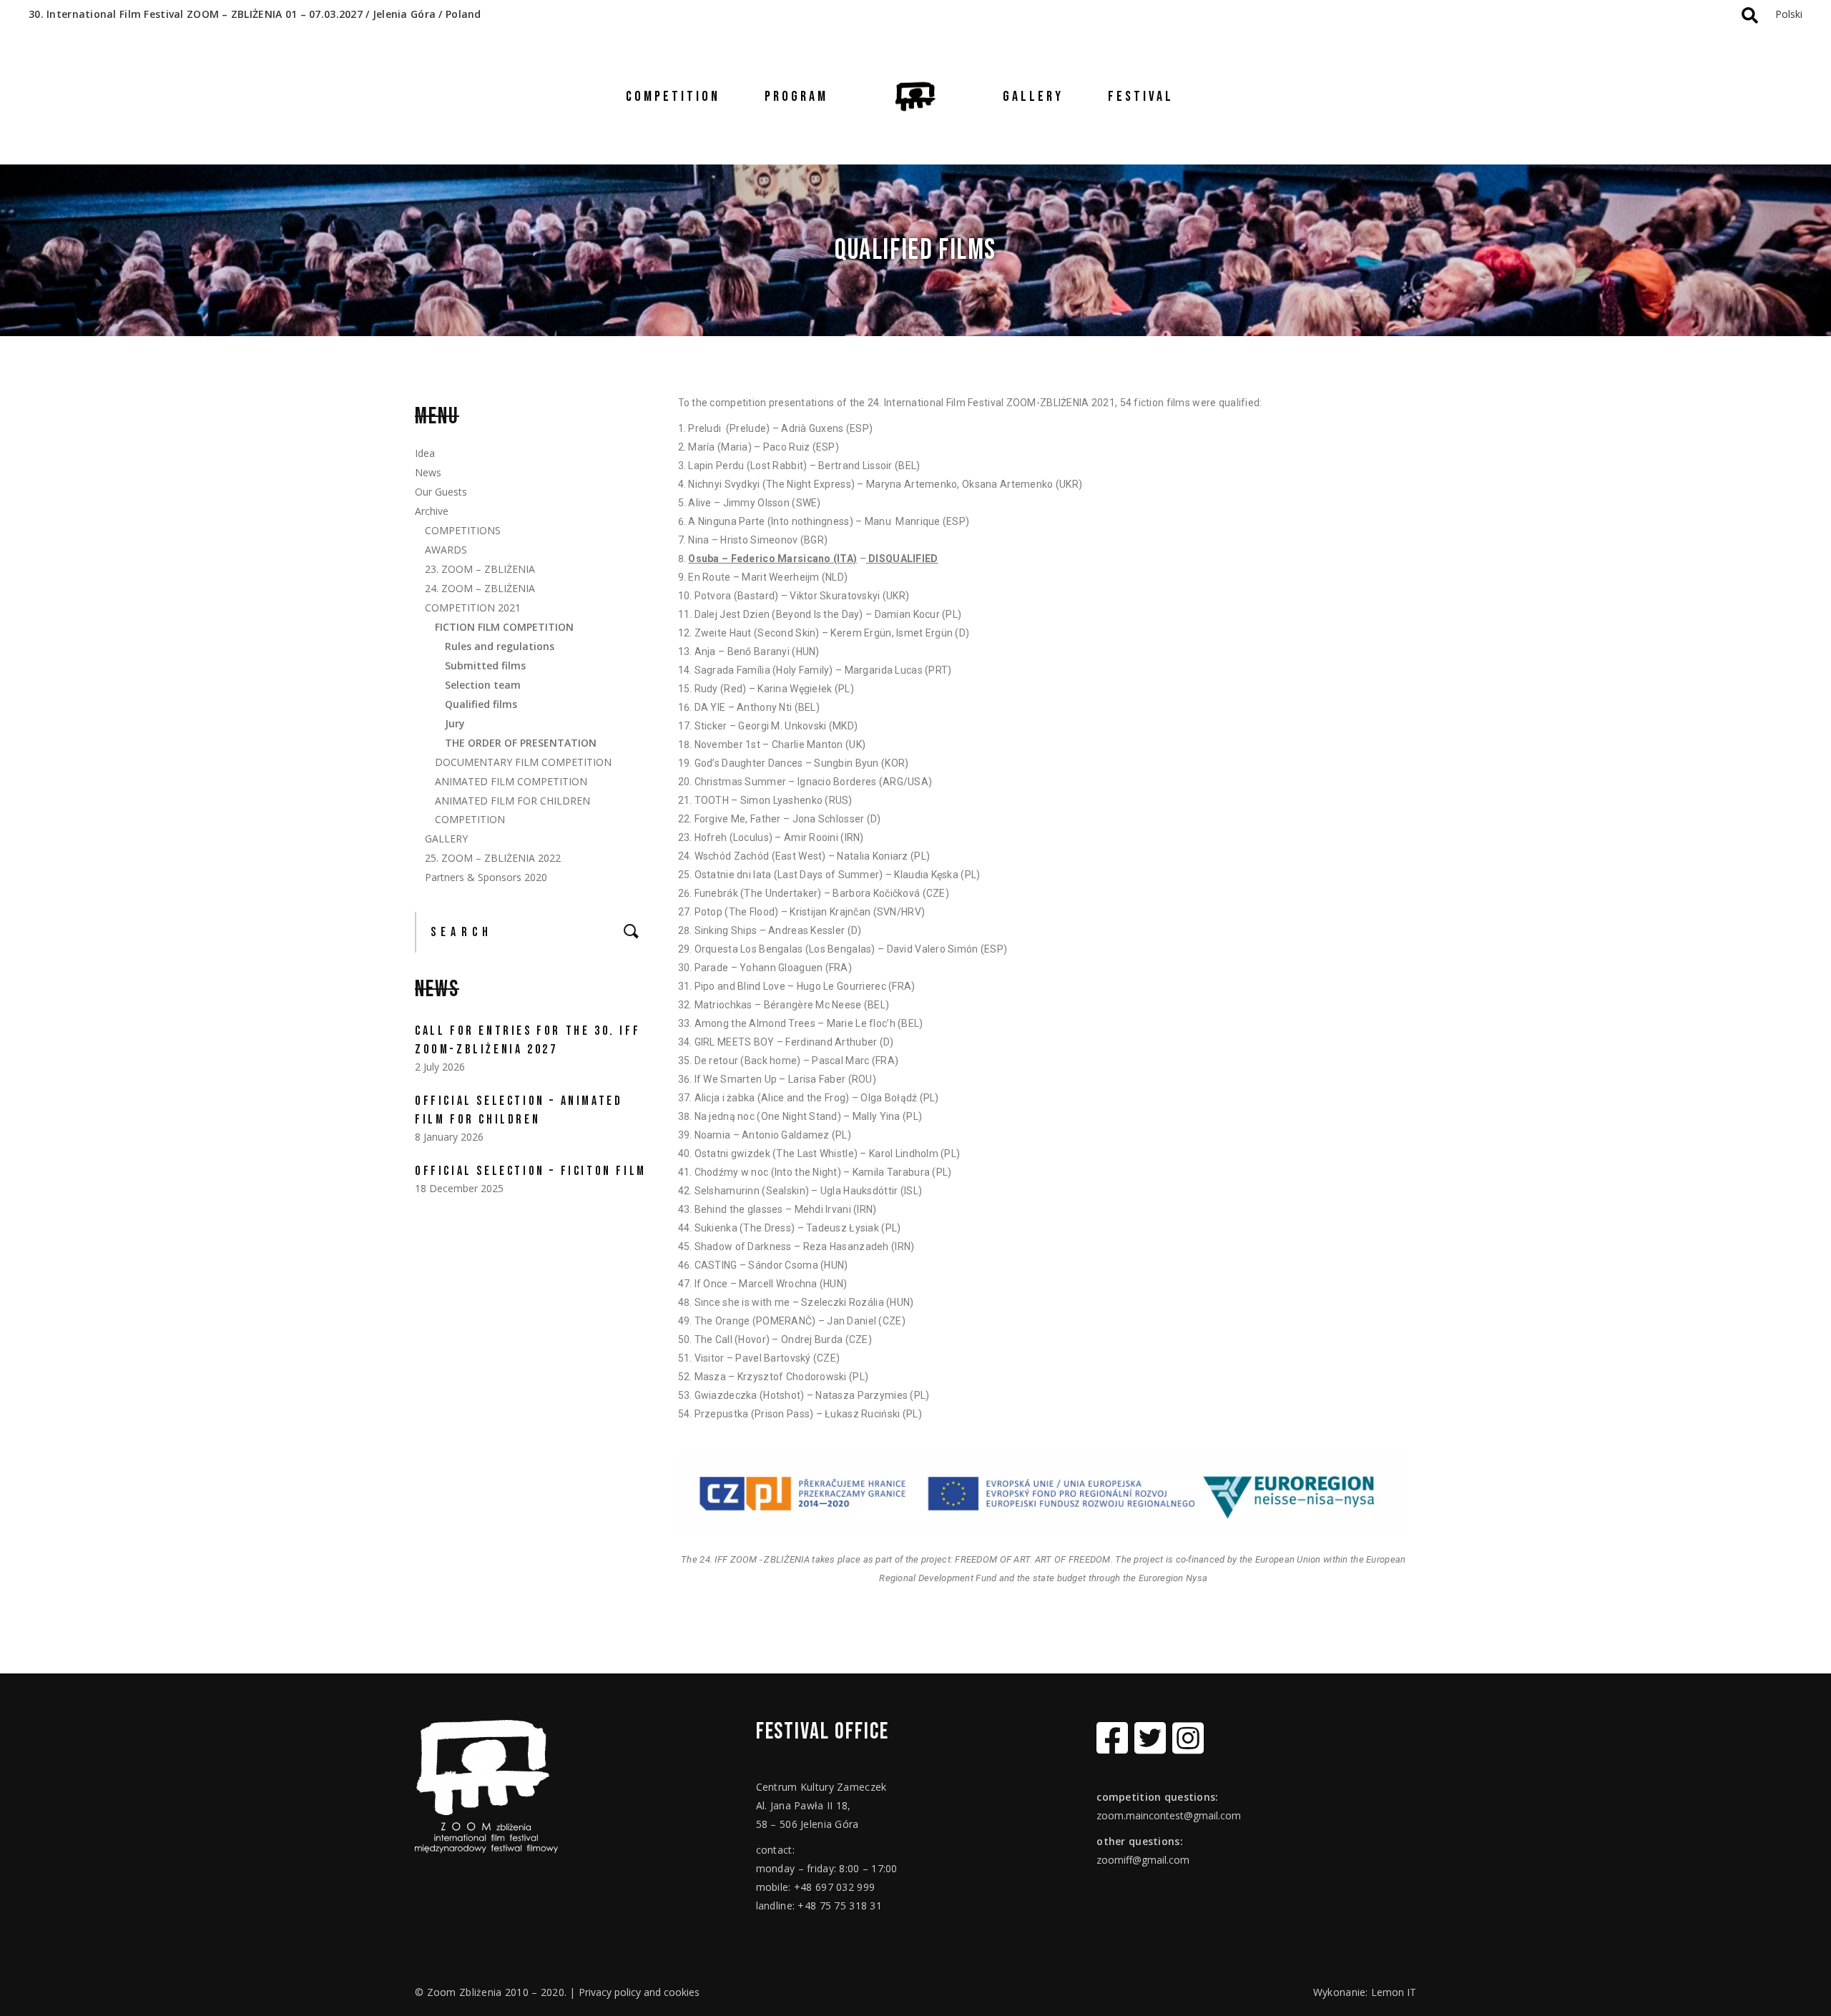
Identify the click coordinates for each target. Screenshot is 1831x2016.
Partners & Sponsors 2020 (486, 877)
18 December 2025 (459, 1188)
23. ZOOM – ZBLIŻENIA (480, 569)
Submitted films (485, 665)
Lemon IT (1394, 1992)
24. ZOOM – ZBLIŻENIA (480, 588)
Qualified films (481, 704)
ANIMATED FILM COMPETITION (511, 781)
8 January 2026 (449, 1137)
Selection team (483, 685)
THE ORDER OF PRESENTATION (521, 743)
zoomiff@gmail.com (1143, 1860)
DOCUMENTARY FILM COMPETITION (523, 762)
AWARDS (446, 550)
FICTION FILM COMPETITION (504, 627)
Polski (1789, 14)
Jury (455, 723)
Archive (432, 511)
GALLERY (446, 839)
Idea (425, 453)
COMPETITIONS (463, 530)
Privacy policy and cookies (639, 1992)
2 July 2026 (440, 1067)
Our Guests (441, 492)
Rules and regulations (500, 646)
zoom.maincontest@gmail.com (1169, 1815)
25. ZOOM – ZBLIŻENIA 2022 (493, 858)
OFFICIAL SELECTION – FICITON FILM (531, 1171)
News (428, 472)
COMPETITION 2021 (473, 608)
